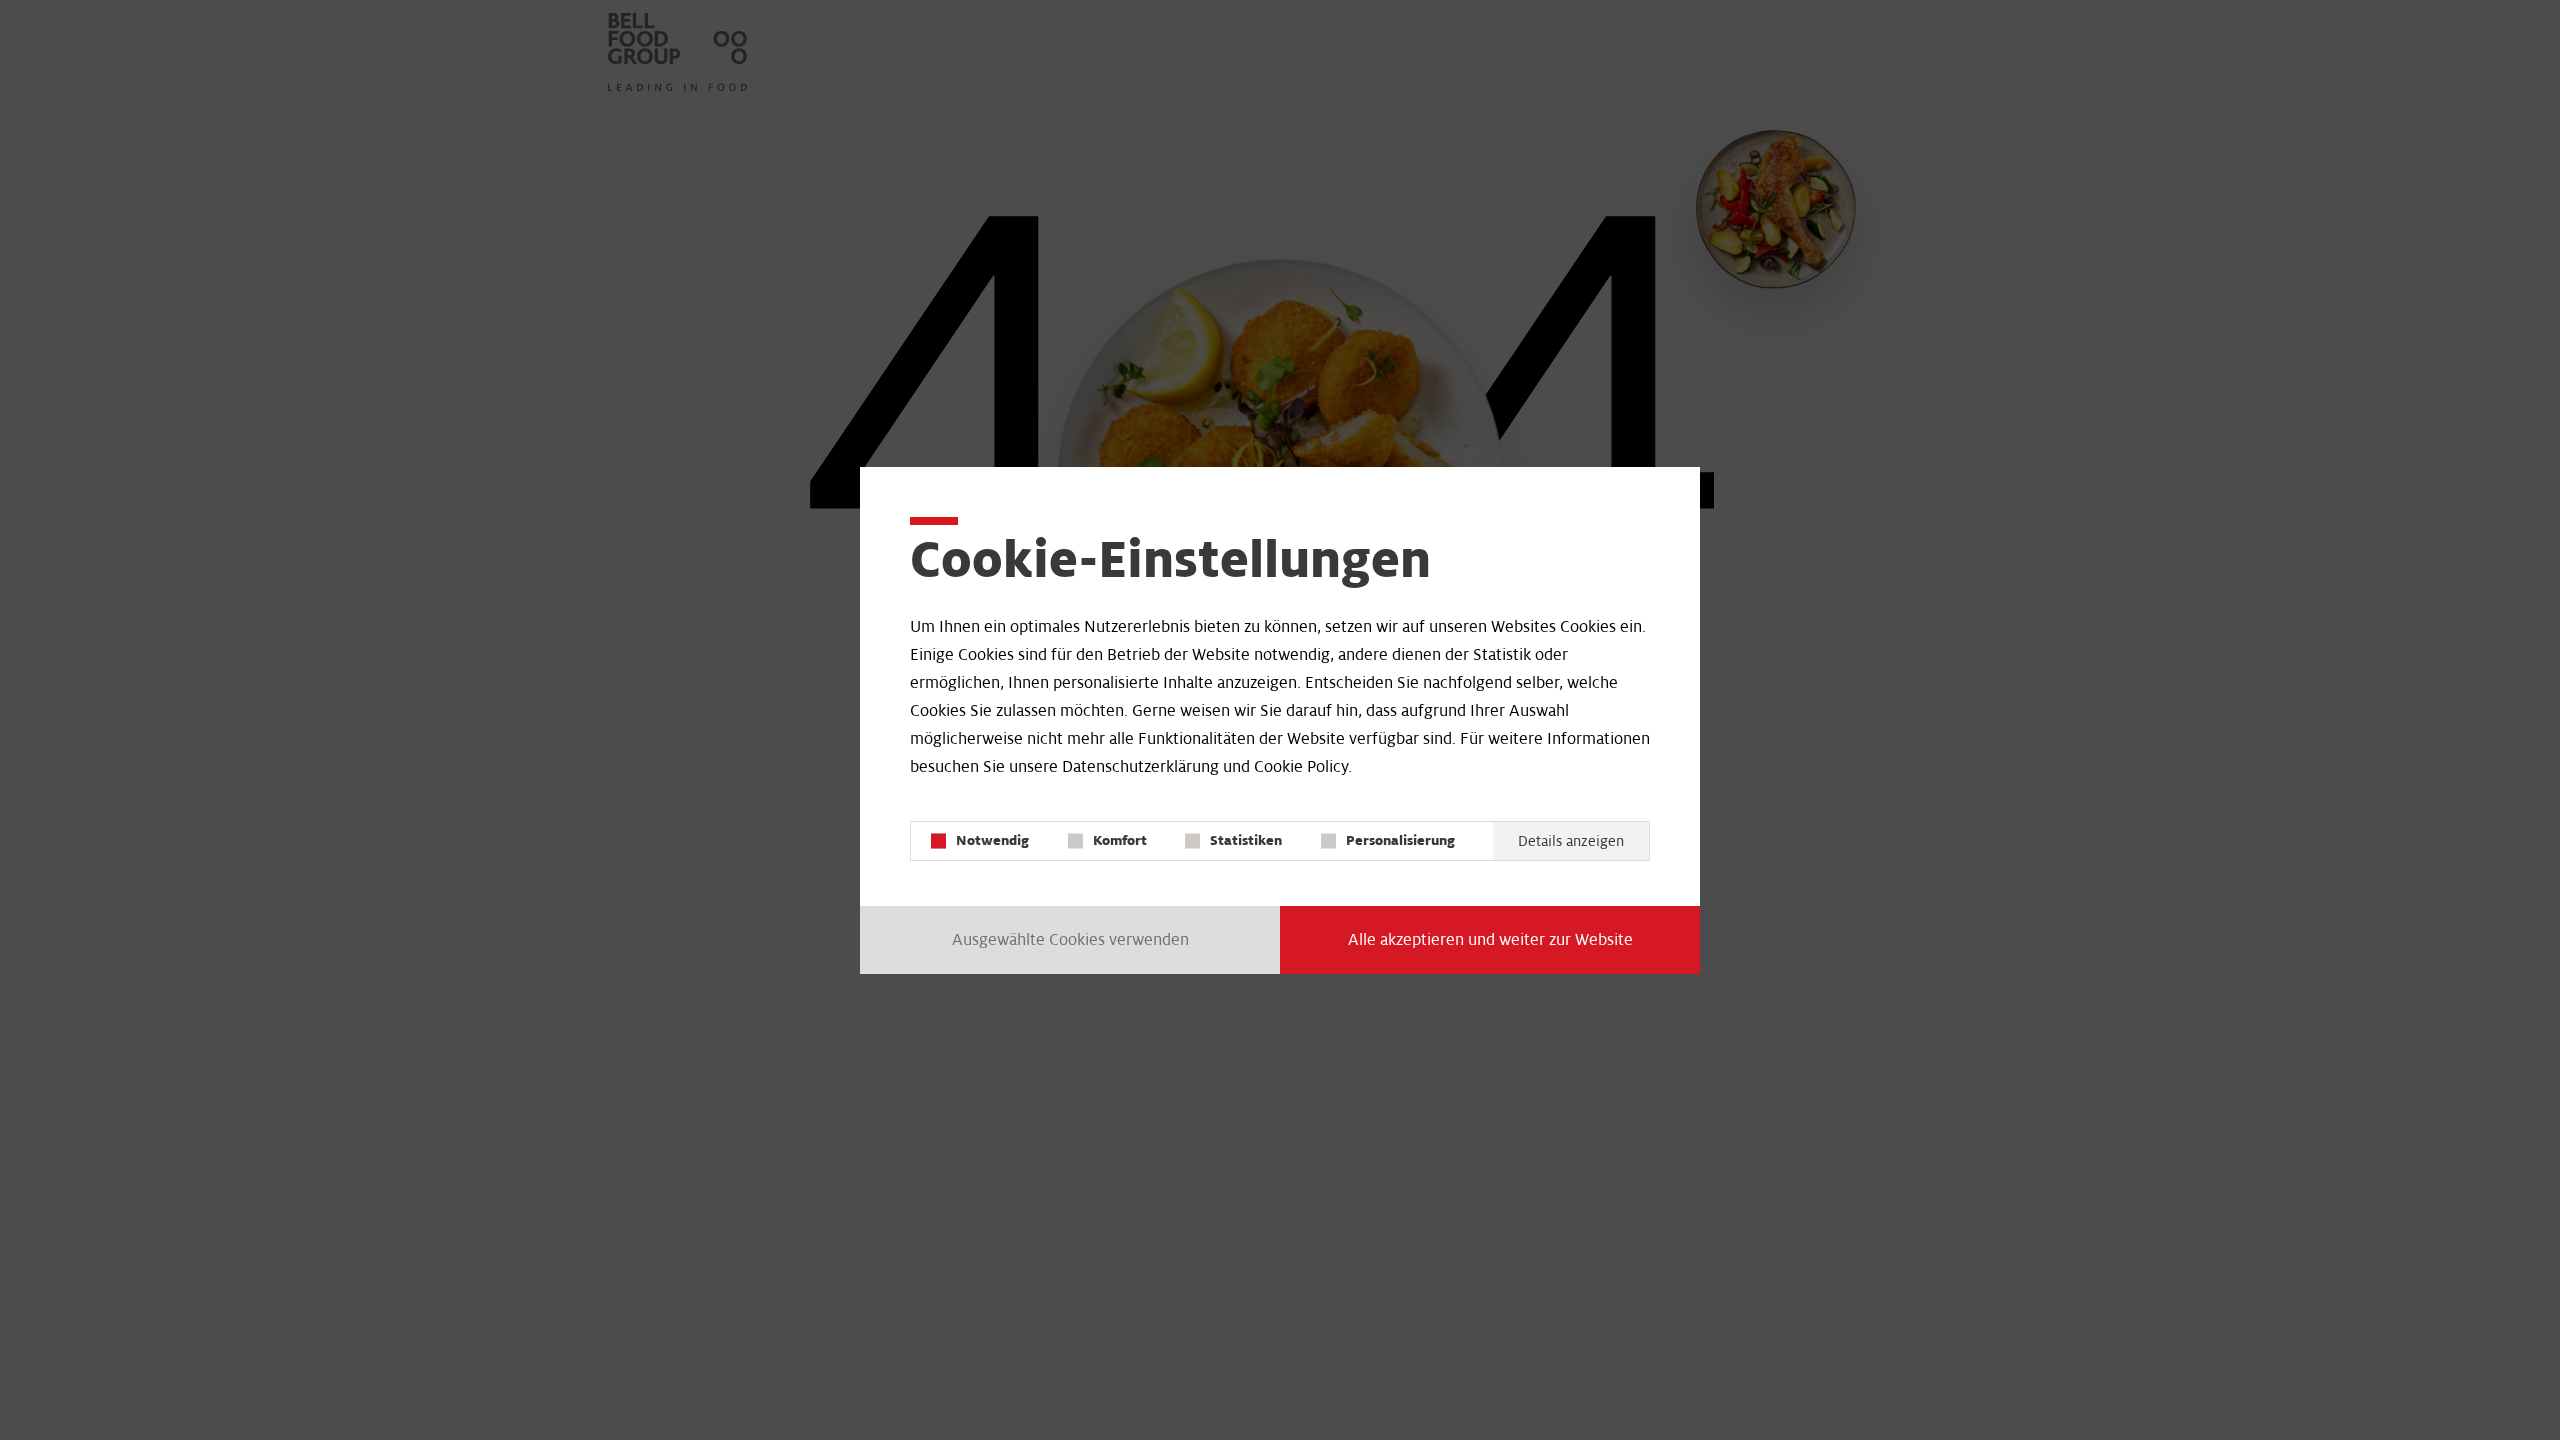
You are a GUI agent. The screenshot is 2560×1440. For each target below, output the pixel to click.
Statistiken (1246, 840)
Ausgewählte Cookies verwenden (1070, 940)
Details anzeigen (1571, 841)
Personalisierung (1400, 840)
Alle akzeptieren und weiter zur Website (1490, 940)
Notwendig (992, 840)
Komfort (1120, 840)
